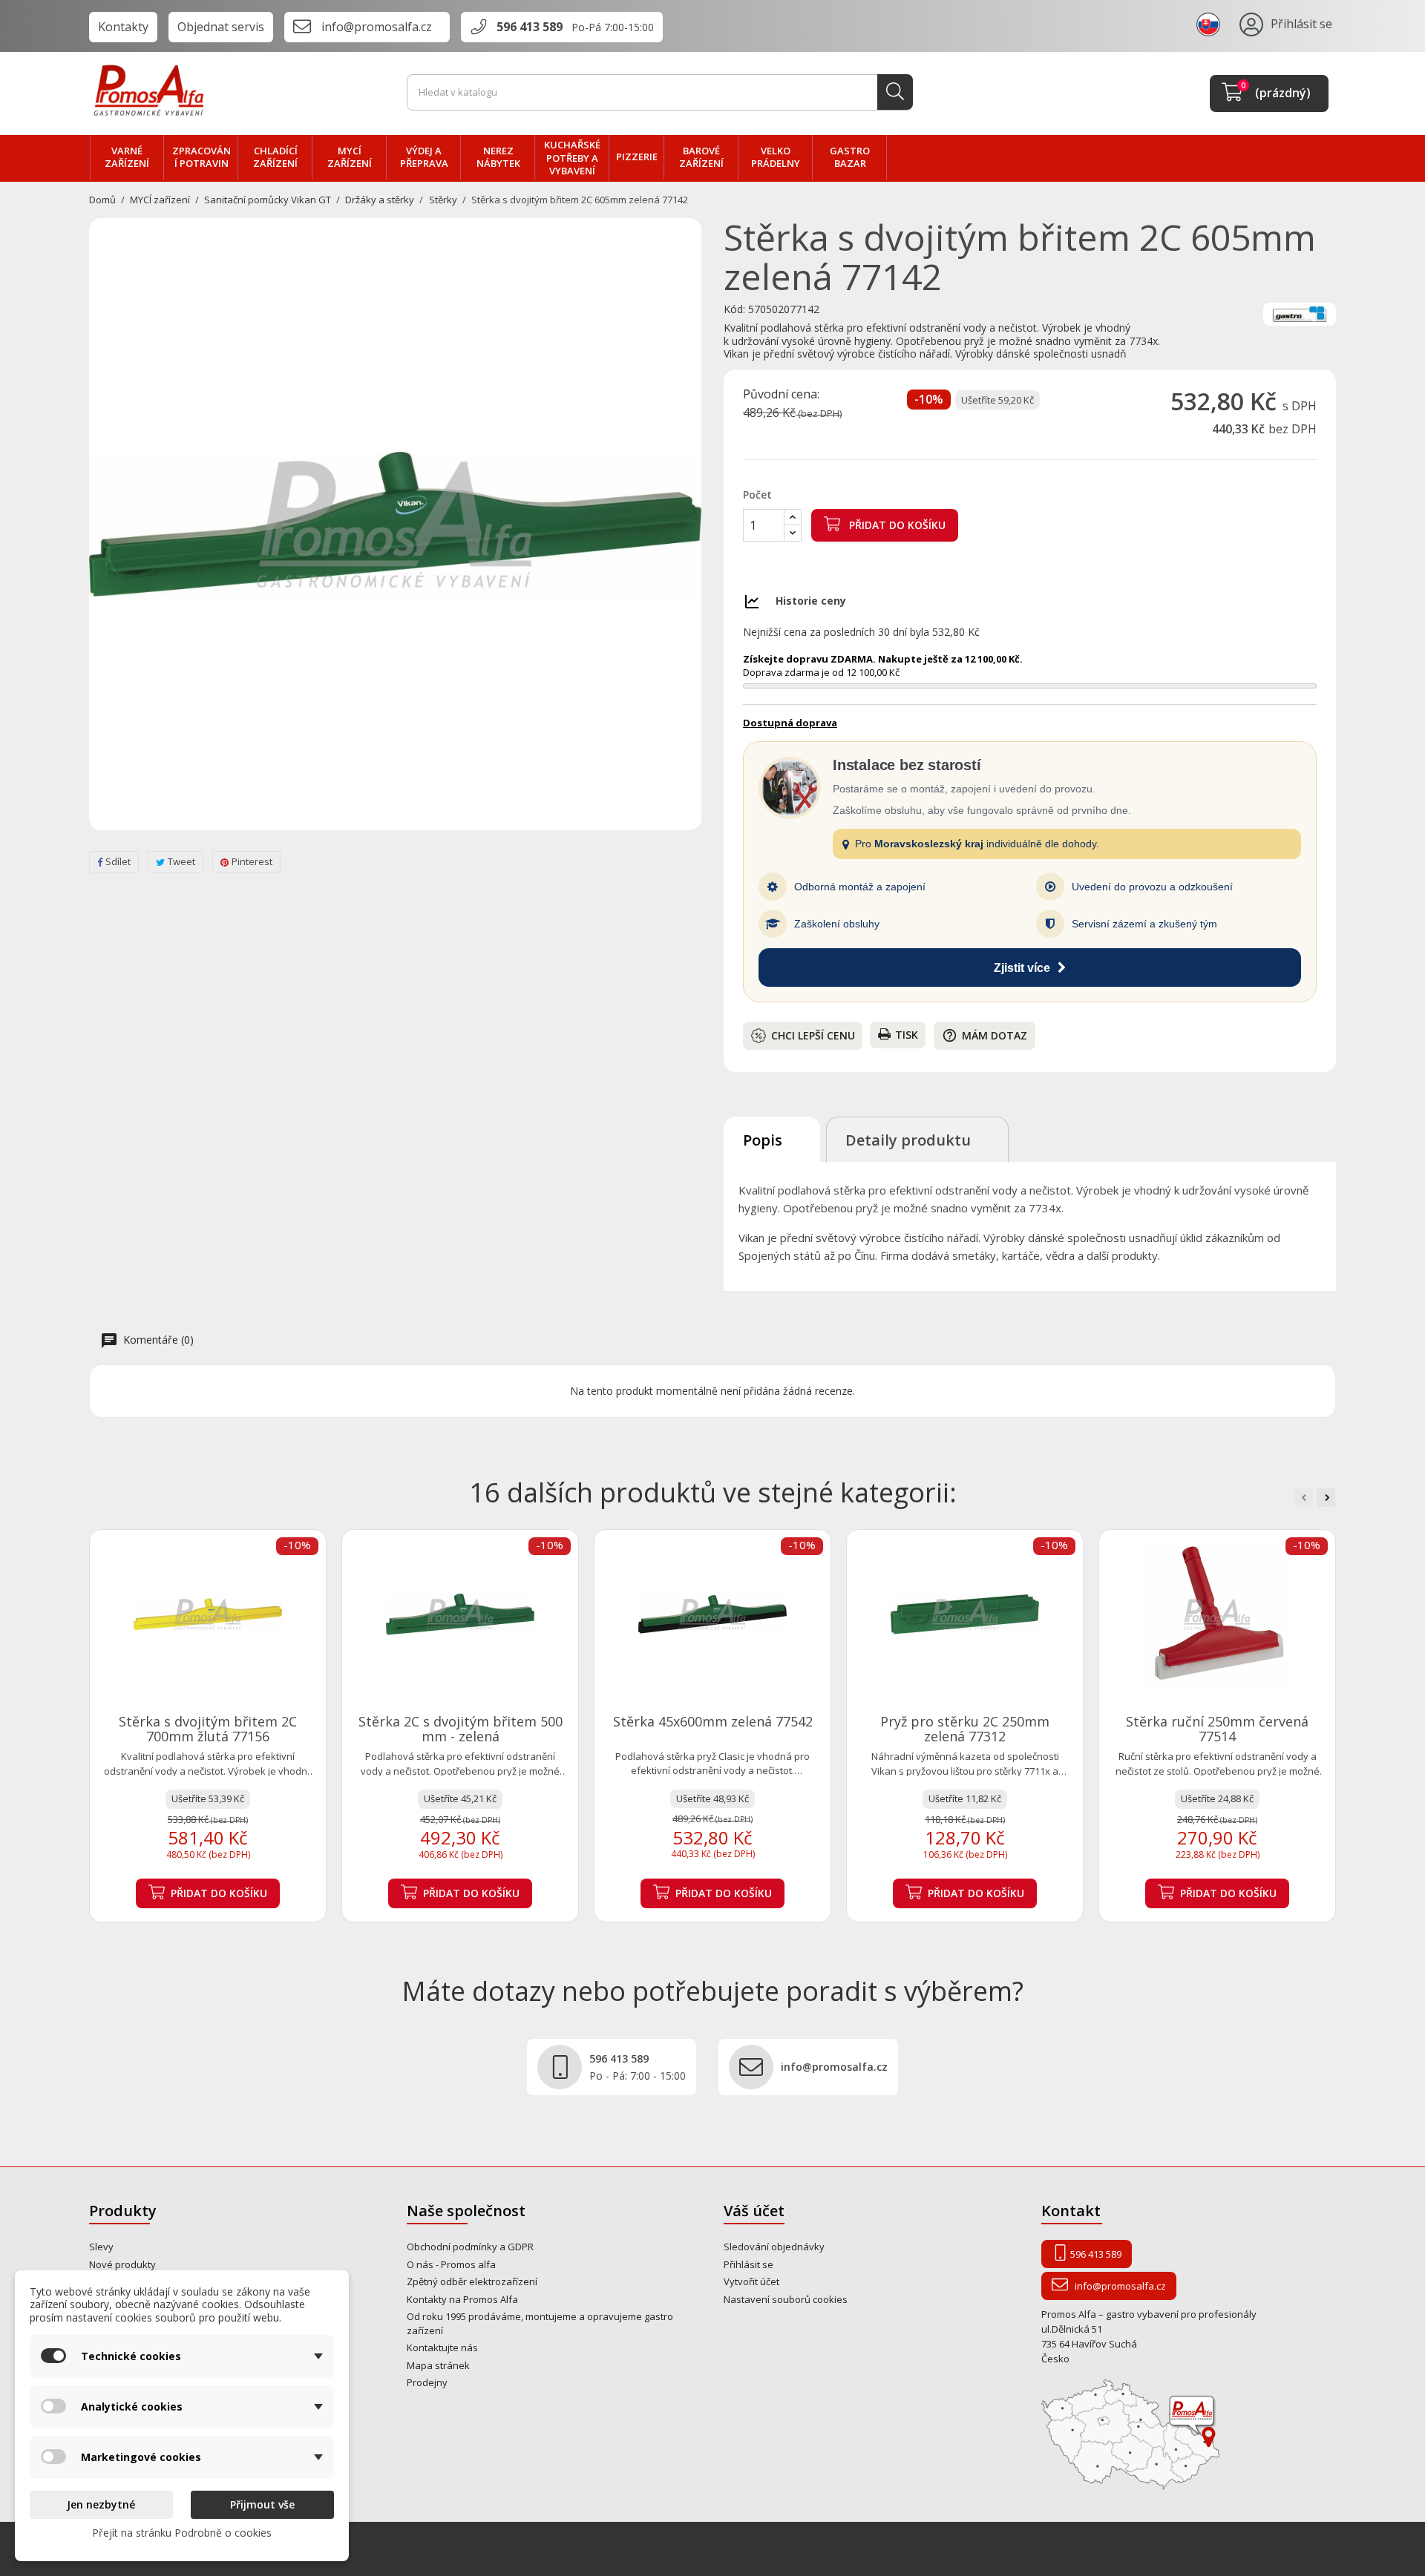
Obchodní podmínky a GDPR (470, 2247)
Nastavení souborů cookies (786, 2299)
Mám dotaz (985, 1035)
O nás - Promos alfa (451, 2264)
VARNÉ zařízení (127, 157)
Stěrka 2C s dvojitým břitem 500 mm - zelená (461, 1729)
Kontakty (123, 27)
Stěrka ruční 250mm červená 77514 (1217, 1729)
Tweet (181, 861)
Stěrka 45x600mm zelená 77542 (713, 1721)
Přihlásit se (748, 2264)
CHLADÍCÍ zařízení (275, 157)
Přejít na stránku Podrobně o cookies (182, 2533)
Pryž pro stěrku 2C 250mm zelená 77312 (965, 1729)
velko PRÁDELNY (776, 157)
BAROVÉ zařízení (701, 157)
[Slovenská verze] (1211, 24)
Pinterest (252, 861)
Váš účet (754, 2211)
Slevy (101, 2247)
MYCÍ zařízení (350, 157)
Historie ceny (811, 601)
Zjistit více (1022, 968)
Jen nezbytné (101, 2504)
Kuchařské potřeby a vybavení (572, 158)
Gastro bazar (850, 157)
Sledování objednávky (774, 2247)
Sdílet (118, 861)
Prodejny (427, 2382)
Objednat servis (221, 27)
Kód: (734, 309)
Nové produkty (122, 2264)
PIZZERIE (637, 157)
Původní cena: (781, 395)
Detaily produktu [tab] (908, 1140)
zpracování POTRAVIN (202, 157)
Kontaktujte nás (442, 2347)
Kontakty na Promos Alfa (462, 2299)
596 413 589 (530, 27)
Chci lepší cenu (813, 1035)
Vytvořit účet (751, 2281)
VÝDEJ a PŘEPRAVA (424, 157)
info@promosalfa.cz (377, 27)
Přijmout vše (262, 2504)
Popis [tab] (763, 1140)
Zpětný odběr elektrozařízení (472, 2281)
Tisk (907, 1035)
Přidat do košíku (896, 525)
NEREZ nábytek (498, 157)
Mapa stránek (438, 2365)
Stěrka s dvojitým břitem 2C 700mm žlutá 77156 (208, 1729)
